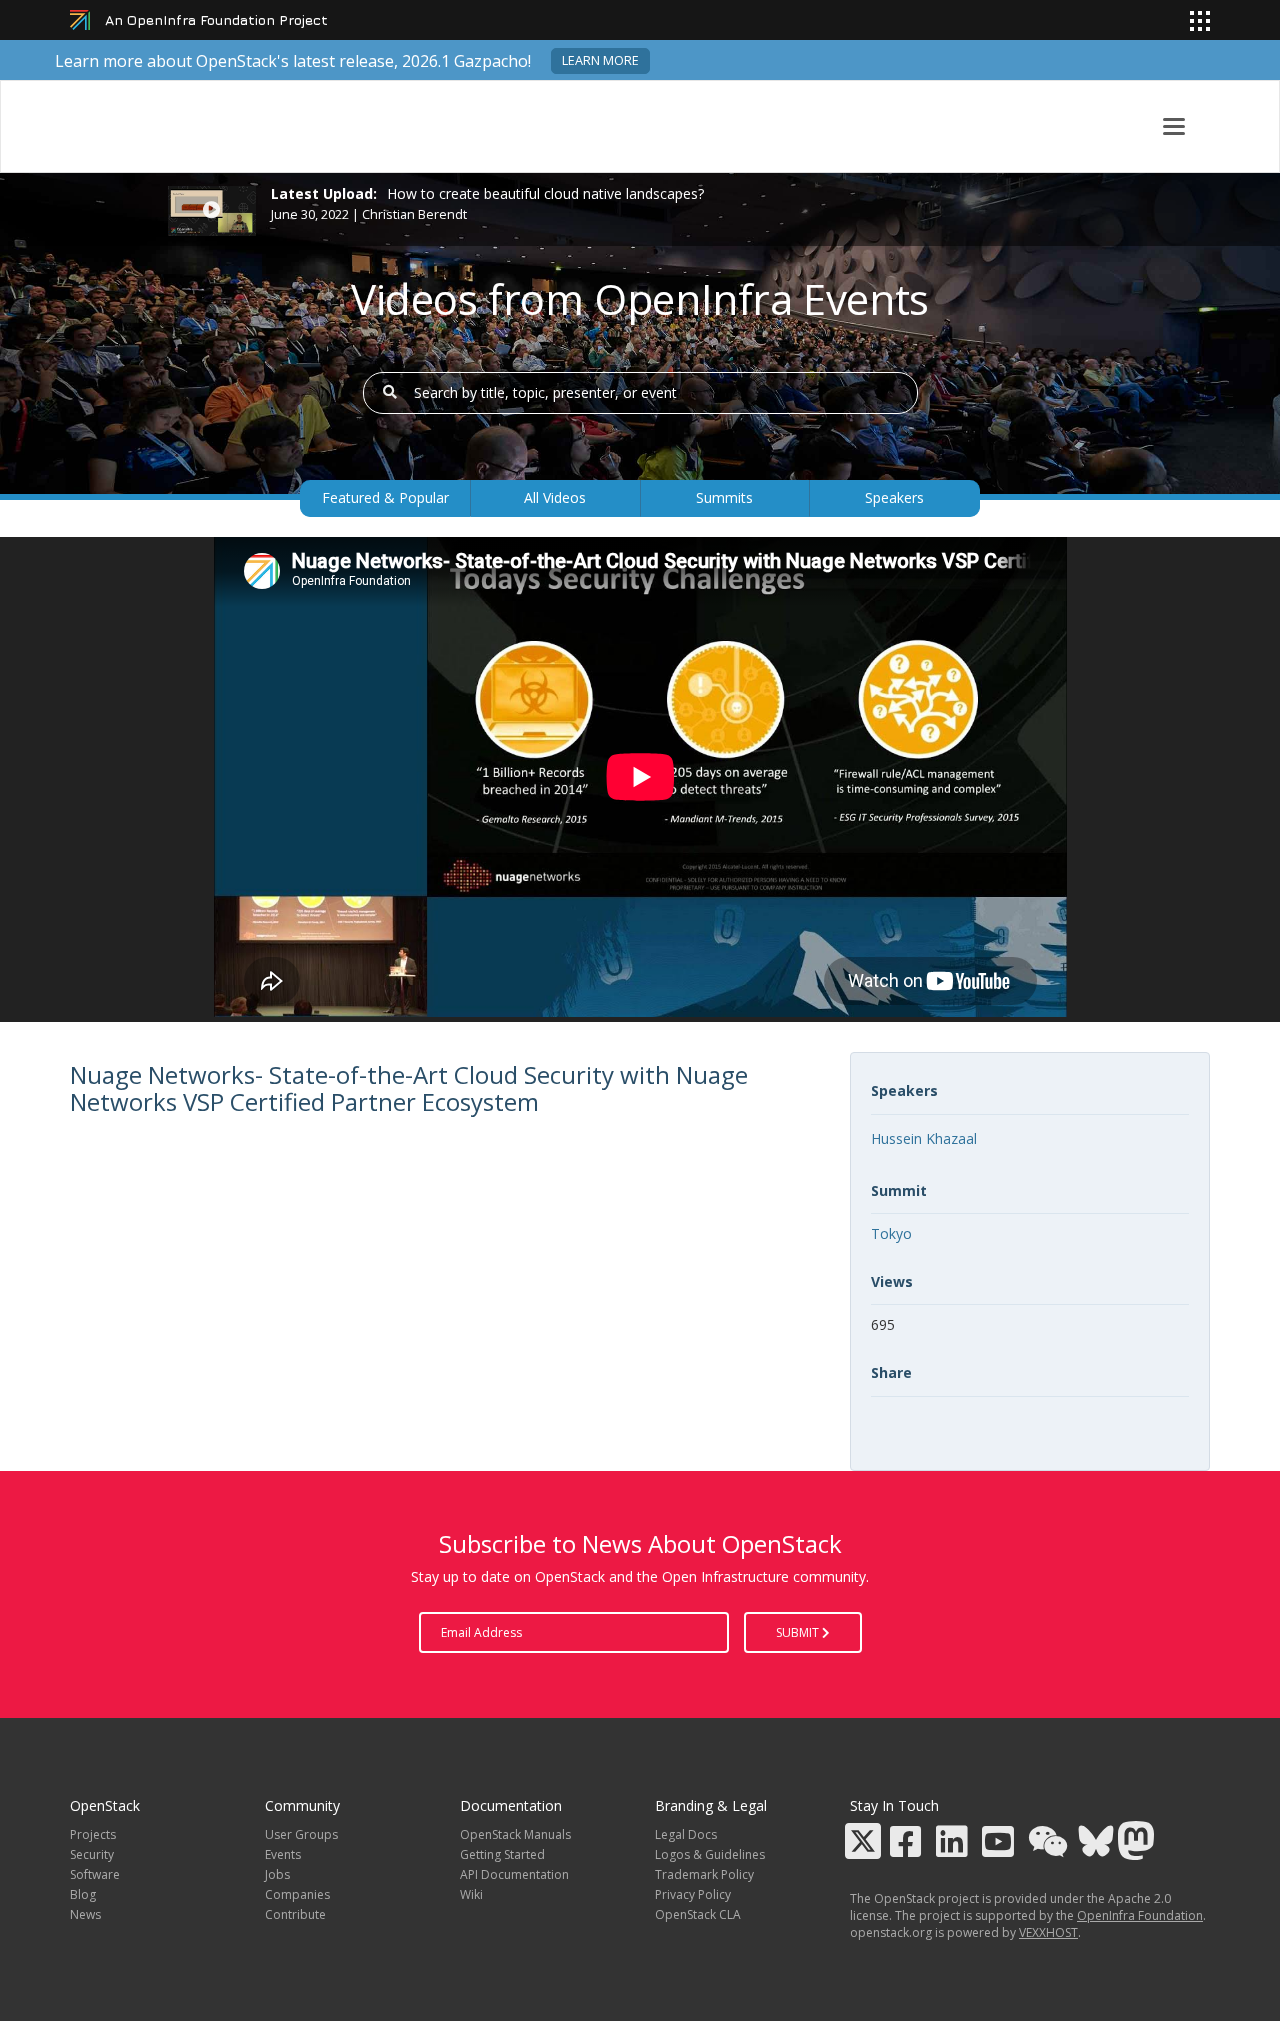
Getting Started (502, 1854)
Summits (724, 497)
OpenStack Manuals (515, 1834)
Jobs (277, 1874)
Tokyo (891, 1233)
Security (92, 1854)
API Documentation (514, 1874)
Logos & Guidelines (710, 1854)
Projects (93, 1834)
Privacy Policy (693, 1894)
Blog (83, 1894)
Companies (297, 1894)
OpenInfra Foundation (1140, 1915)
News (85, 1914)
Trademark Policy (704, 1874)
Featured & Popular (385, 497)
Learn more (600, 60)
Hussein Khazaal (924, 1138)
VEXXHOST (1048, 1932)
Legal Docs (686, 1834)
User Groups (301, 1834)
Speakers (894, 497)
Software (95, 1874)
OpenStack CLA (698, 1914)
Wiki (471, 1894)
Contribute (295, 1914)
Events (283, 1854)
